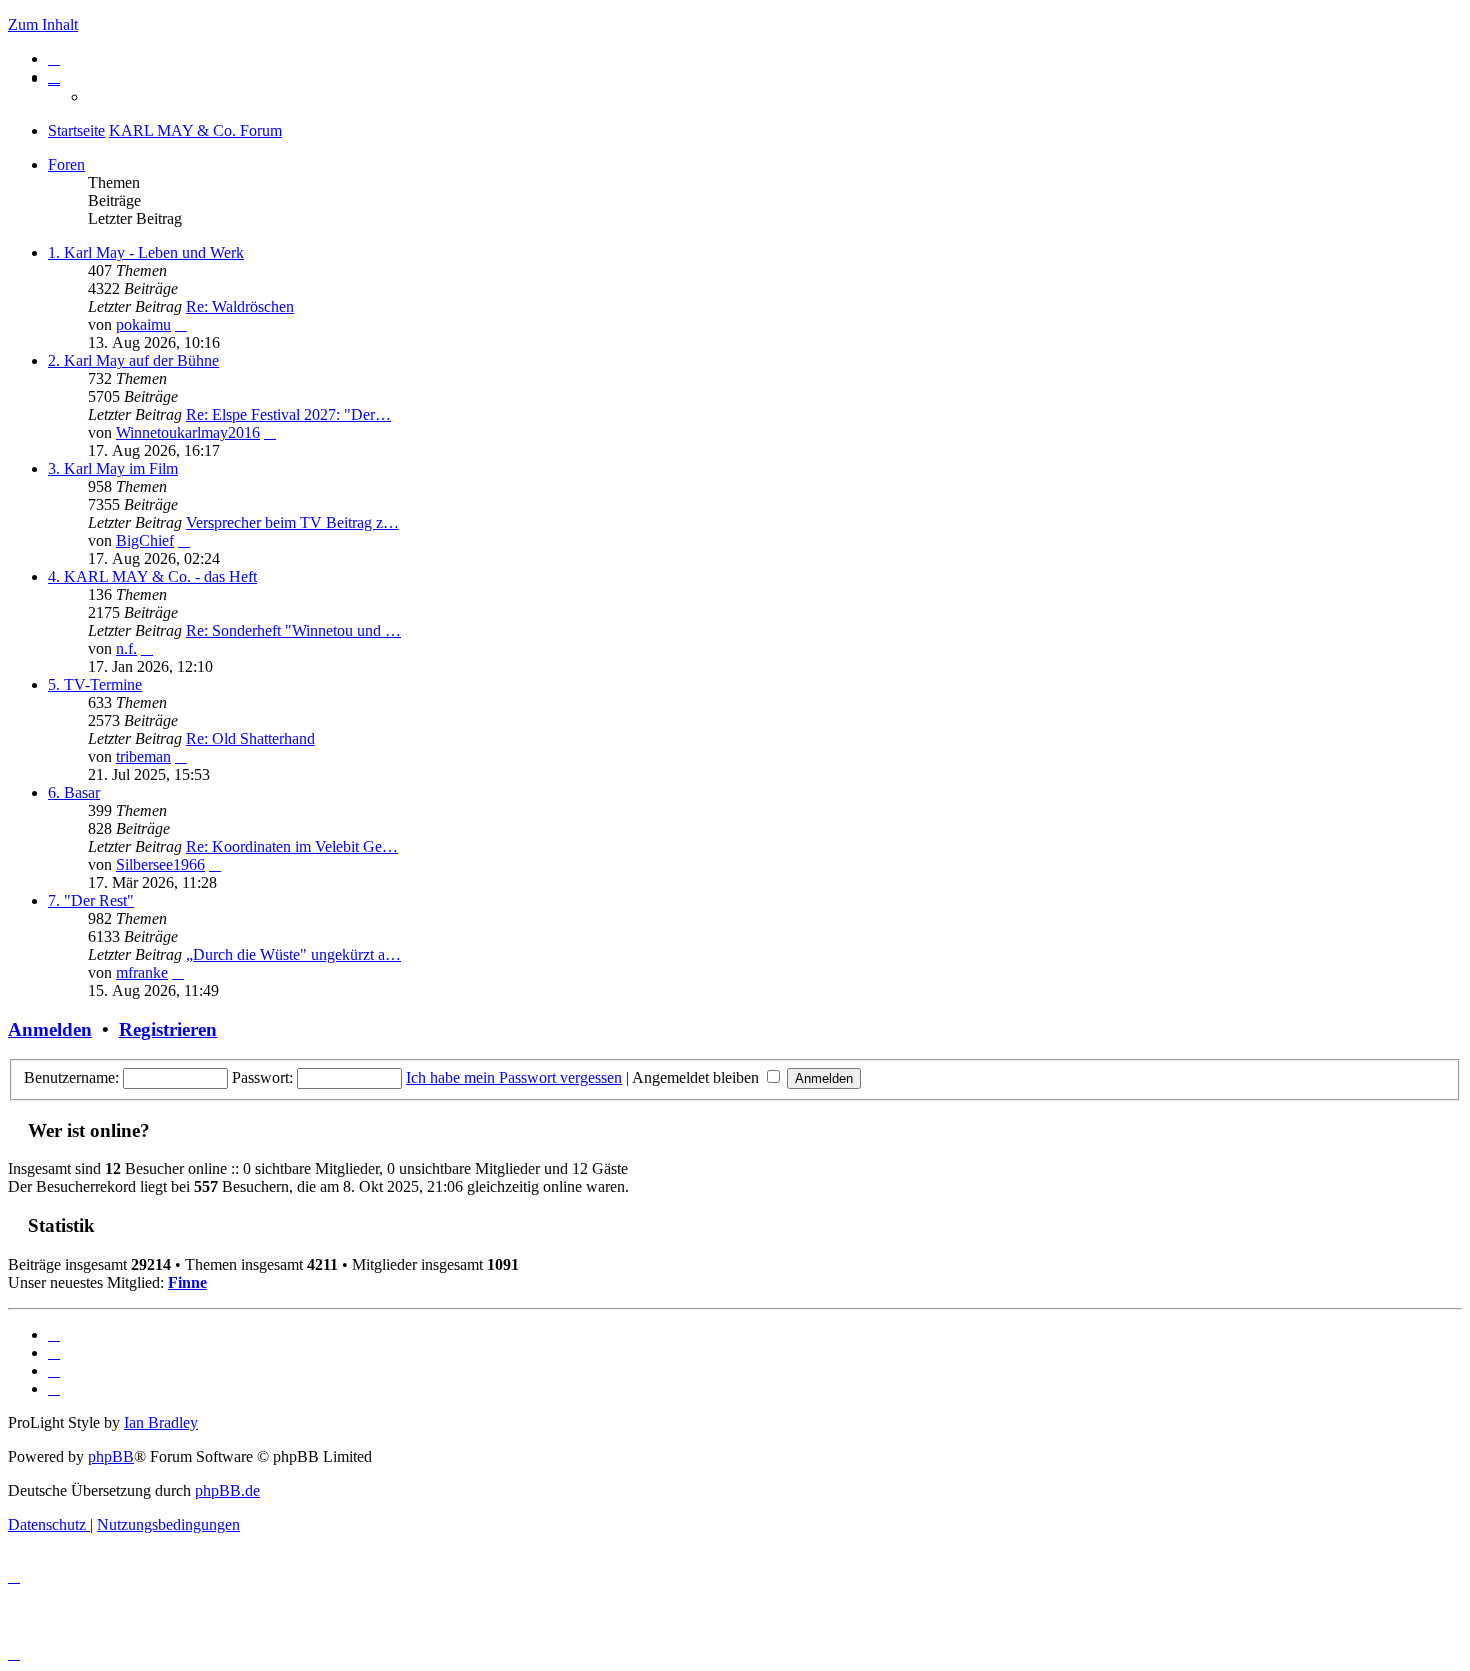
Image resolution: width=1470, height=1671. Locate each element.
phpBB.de (227, 1490)
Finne (187, 1282)
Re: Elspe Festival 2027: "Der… (288, 414)
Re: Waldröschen (240, 306)
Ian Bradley (161, 1422)
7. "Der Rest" (91, 900)
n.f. (126, 648)
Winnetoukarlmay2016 (188, 432)
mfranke (142, 972)
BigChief (145, 540)
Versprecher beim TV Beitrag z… (292, 522)
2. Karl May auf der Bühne (133, 360)
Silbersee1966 (160, 864)
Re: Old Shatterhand (250, 738)
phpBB (111, 1456)
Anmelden (50, 1029)
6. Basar (74, 792)
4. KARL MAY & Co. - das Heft (152, 576)
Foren (66, 164)
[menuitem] (54, 58)
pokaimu (143, 324)
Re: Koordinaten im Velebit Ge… (292, 846)
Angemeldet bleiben (697, 1077)
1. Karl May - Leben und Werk (146, 252)
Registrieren (168, 1029)
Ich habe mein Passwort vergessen (514, 1077)
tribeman (143, 756)
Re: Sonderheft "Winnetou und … (293, 630)
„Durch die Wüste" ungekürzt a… (293, 954)
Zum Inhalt (43, 24)
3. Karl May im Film (113, 468)
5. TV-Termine (95, 684)
